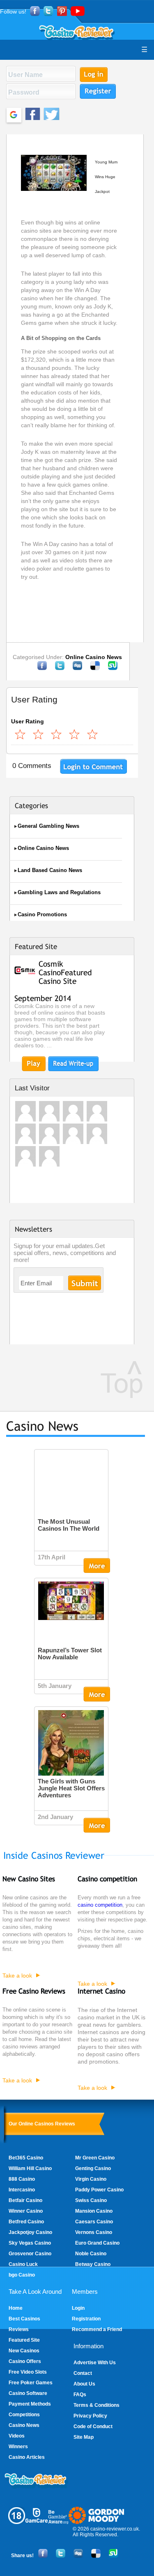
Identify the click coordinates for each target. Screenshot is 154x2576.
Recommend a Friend (97, 2329)
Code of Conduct (93, 2426)
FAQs (80, 2395)
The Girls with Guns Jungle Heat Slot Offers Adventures (71, 1788)
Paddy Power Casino (99, 2190)
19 (93, 734)
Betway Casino (93, 2264)
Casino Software (28, 2393)
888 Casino (22, 2179)
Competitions (24, 2415)
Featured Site (24, 2340)
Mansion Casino (94, 2211)
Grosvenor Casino (30, 2254)
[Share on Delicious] (95, 668)
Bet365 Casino (26, 2158)
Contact (83, 2373)
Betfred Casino (26, 2222)
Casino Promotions (42, 914)
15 (75, 734)
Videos (17, 2436)
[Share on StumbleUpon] (113, 668)
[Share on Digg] (77, 668)
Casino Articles (27, 2457)
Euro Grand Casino (97, 2243)
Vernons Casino (94, 2232)
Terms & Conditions (97, 2405)
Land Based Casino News (50, 870)
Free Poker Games (31, 2383)
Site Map (84, 2437)
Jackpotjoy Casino (30, 2232)
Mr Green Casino (95, 2158)
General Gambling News (48, 826)
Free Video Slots (28, 2372)
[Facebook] (42, 668)
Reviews (19, 2329)
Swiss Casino (91, 2200)
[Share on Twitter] (60, 668)
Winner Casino (26, 2211)
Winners (18, 2447)
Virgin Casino (91, 2179)
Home (16, 2308)
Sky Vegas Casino (30, 2243)
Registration (86, 2319)
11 (57, 734)
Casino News (24, 2425)
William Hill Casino (30, 2168)
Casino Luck (23, 2264)
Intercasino (22, 2190)
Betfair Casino (25, 2200)
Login (78, 2308)
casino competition (100, 1905)
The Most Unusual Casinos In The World (69, 1525)
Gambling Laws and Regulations (59, 892)
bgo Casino (22, 2275)
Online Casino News (94, 657)
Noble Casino (91, 2254)
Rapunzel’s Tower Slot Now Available (70, 1654)
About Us (84, 2384)
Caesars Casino (94, 2222)
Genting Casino (93, 2168)
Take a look (17, 1976)
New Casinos (24, 2351)
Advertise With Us (95, 2363)
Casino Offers (25, 2361)
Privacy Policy (90, 2416)
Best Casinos (24, 2319)
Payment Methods (30, 2404)
